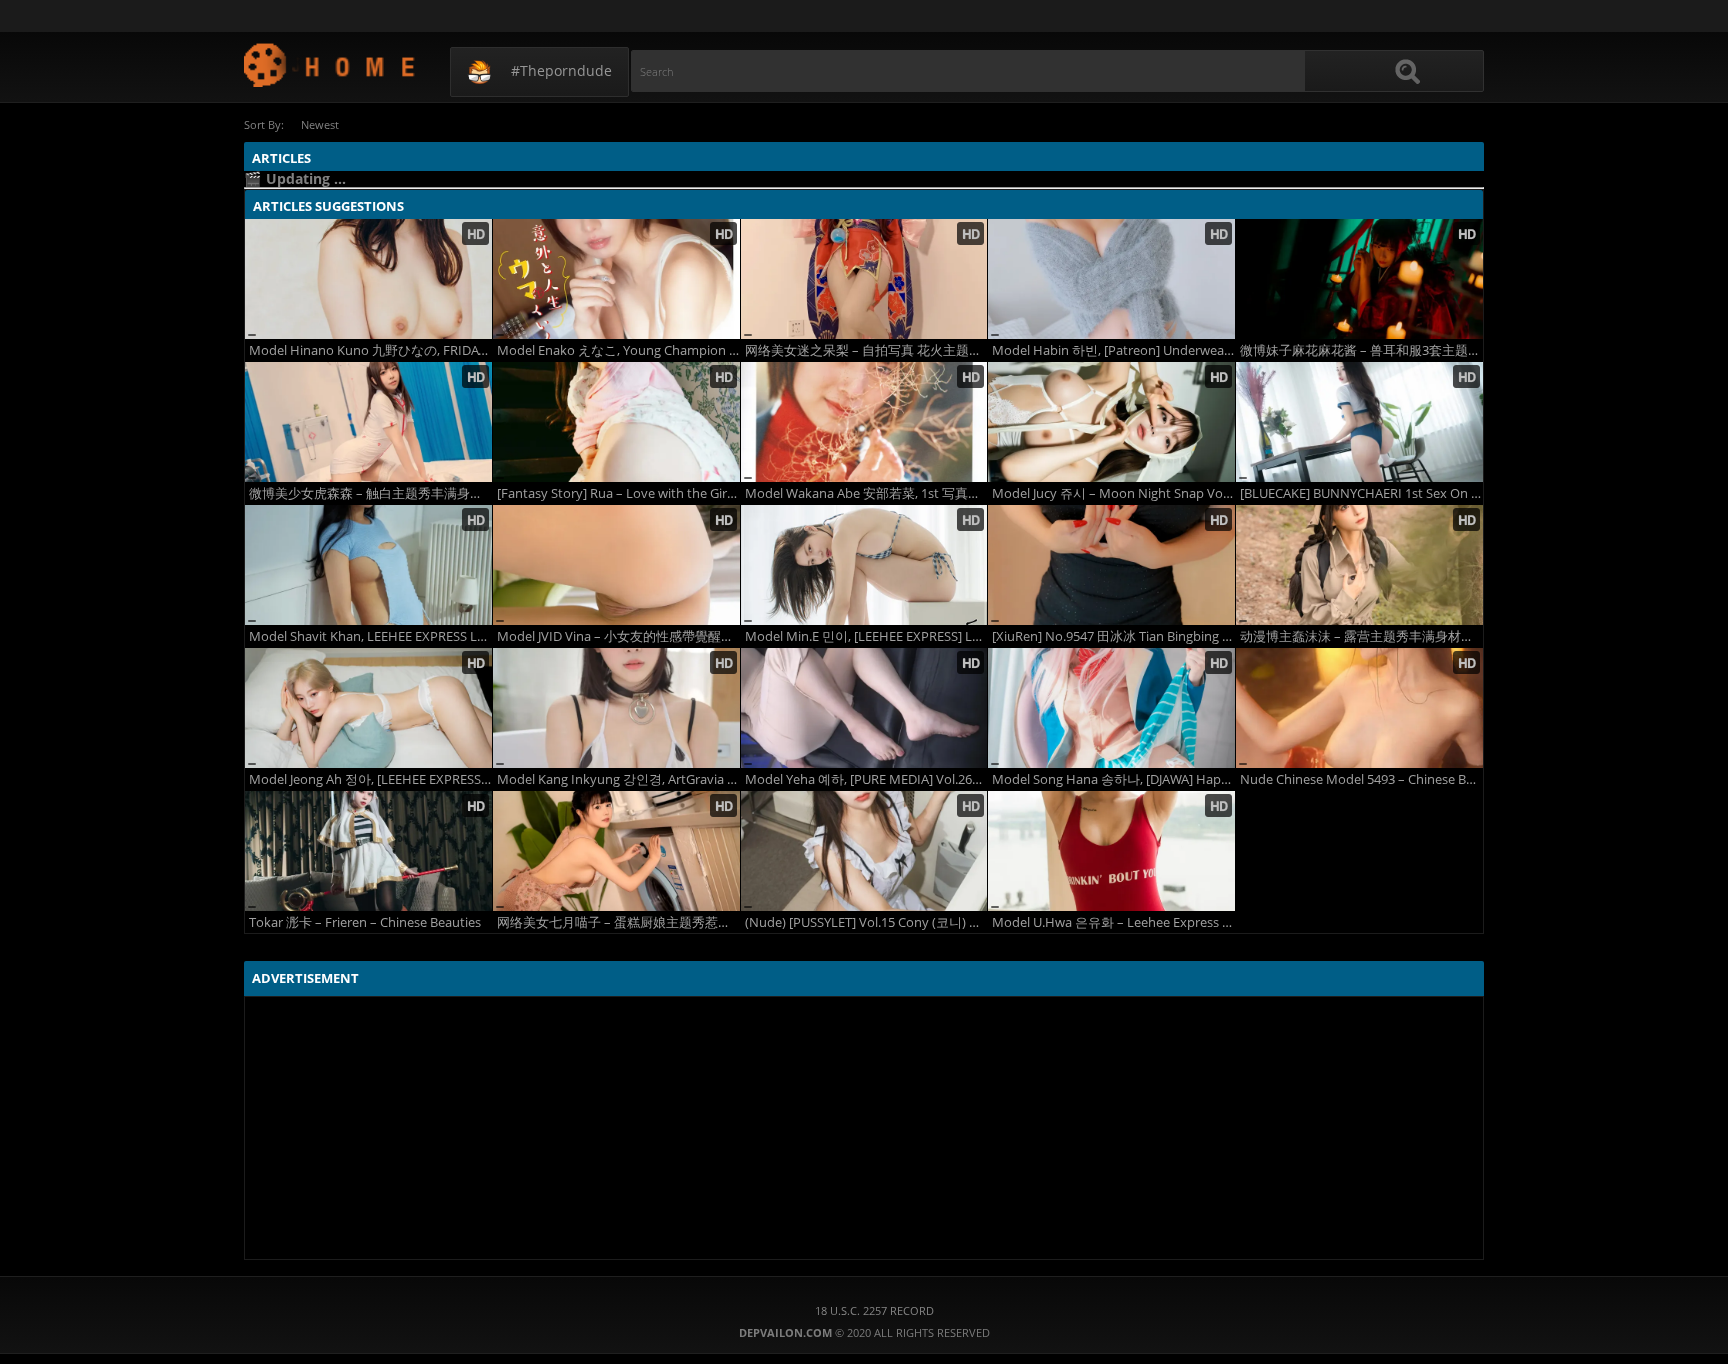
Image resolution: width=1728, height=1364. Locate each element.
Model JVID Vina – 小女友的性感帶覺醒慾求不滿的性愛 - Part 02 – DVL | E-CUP (618, 636)
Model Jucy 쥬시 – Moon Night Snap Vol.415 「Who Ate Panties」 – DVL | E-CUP (1113, 493)
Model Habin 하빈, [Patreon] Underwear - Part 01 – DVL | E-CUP (1113, 350)
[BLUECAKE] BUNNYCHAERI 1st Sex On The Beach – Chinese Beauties (1361, 493)
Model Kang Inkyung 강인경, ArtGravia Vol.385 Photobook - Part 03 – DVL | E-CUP (618, 779)
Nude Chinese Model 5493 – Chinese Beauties (1361, 779)
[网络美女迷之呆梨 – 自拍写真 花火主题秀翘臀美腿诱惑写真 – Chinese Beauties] (864, 279)
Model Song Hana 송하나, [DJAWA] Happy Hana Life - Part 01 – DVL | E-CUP (1113, 779)
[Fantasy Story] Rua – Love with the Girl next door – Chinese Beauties (618, 493)
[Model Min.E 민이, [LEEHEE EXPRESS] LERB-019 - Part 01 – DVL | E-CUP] (864, 565)
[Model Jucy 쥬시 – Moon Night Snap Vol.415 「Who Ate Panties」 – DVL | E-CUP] (1111, 422)
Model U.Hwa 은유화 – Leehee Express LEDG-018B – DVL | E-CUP (1113, 922)
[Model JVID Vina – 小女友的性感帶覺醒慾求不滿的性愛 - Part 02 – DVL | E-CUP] (616, 565)
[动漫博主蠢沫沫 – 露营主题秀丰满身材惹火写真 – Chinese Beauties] (1359, 565)
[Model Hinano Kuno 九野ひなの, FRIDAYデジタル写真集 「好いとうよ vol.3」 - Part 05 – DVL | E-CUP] (368, 279)
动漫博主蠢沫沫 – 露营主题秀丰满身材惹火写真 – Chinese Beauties (1361, 636)
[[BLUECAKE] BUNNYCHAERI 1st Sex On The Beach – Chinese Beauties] (1359, 422)
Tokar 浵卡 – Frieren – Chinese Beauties (365, 922)
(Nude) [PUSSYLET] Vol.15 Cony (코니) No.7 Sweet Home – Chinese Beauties (866, 922)
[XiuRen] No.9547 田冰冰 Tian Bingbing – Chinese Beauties (1113, 636)
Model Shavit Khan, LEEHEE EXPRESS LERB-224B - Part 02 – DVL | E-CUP (370, 636)
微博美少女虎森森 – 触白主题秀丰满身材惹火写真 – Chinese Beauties (370, 493)
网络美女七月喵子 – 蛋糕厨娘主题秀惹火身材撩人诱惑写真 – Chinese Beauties (618, 922)
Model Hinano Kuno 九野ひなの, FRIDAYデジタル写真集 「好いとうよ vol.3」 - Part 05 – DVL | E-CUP (370, 350)
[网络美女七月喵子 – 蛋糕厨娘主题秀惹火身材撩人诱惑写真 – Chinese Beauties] (616, 851)
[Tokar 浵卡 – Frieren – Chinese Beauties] (368, 851)
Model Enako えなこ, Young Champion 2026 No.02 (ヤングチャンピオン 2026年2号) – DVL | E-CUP (618, 350)
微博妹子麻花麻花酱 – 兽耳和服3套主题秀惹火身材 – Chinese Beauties (1361, 350)
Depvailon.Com (330, 64)
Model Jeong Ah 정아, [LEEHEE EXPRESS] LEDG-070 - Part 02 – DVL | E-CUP (370, 779)
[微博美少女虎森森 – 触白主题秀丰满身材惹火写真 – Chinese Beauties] (368, 422)
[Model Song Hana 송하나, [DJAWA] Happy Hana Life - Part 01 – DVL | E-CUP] (1111, 708)
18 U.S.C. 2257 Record (874, 1310)
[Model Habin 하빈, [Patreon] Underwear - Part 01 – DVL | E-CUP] (1111, 279)
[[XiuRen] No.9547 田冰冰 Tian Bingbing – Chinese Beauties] (1111, 565)
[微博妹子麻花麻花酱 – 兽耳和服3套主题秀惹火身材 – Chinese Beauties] (1359, 279)
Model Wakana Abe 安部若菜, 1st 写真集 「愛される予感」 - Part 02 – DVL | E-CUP (866, 493)
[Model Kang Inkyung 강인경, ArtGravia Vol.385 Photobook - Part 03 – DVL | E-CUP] (616, 708)
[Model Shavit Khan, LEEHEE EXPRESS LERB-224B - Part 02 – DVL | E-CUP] (368, 565)
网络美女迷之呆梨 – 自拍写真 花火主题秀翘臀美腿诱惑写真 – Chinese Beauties (866, 350)
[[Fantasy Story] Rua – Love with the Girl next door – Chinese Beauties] (616, 422)
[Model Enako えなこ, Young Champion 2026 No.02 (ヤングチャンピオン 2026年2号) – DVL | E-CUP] (616, 279)
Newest (320, 124)
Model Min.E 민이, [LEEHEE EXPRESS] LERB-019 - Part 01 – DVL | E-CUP (866, 636)
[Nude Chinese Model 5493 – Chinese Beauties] (1359, 708)
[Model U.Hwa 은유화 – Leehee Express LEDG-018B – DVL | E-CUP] (1111, 851)
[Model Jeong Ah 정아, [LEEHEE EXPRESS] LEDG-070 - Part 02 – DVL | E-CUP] (368, 708)
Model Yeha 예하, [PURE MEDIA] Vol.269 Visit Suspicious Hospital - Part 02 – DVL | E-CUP (866, 779)
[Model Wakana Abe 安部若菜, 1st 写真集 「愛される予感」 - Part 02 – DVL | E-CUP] (864, 422)
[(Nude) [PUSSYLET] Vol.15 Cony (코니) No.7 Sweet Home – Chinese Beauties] (864, 851)
